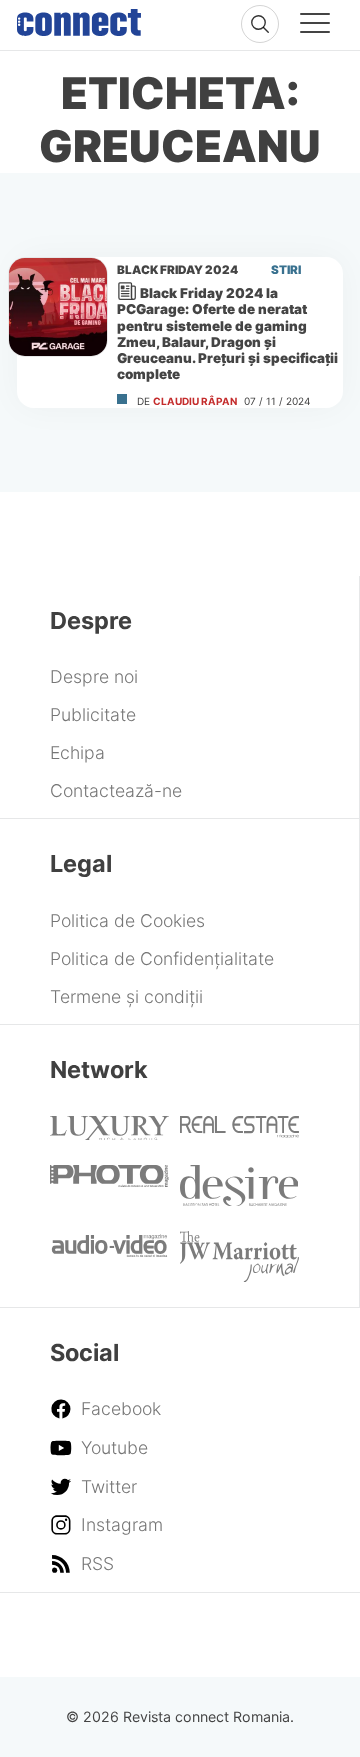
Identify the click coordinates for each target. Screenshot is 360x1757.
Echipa (77, 752)
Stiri (286, 270)
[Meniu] (315, 26)
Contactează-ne (116, 790)
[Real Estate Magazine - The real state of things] (239, 1131)
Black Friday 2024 (177, 270)
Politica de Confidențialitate (162, 958)
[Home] (79, 18)
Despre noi (94, 676)
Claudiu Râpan (195, 401)
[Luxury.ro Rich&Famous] (109, 1133)
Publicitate (93, 714)
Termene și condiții (126, 996)
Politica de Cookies (127, 920)
